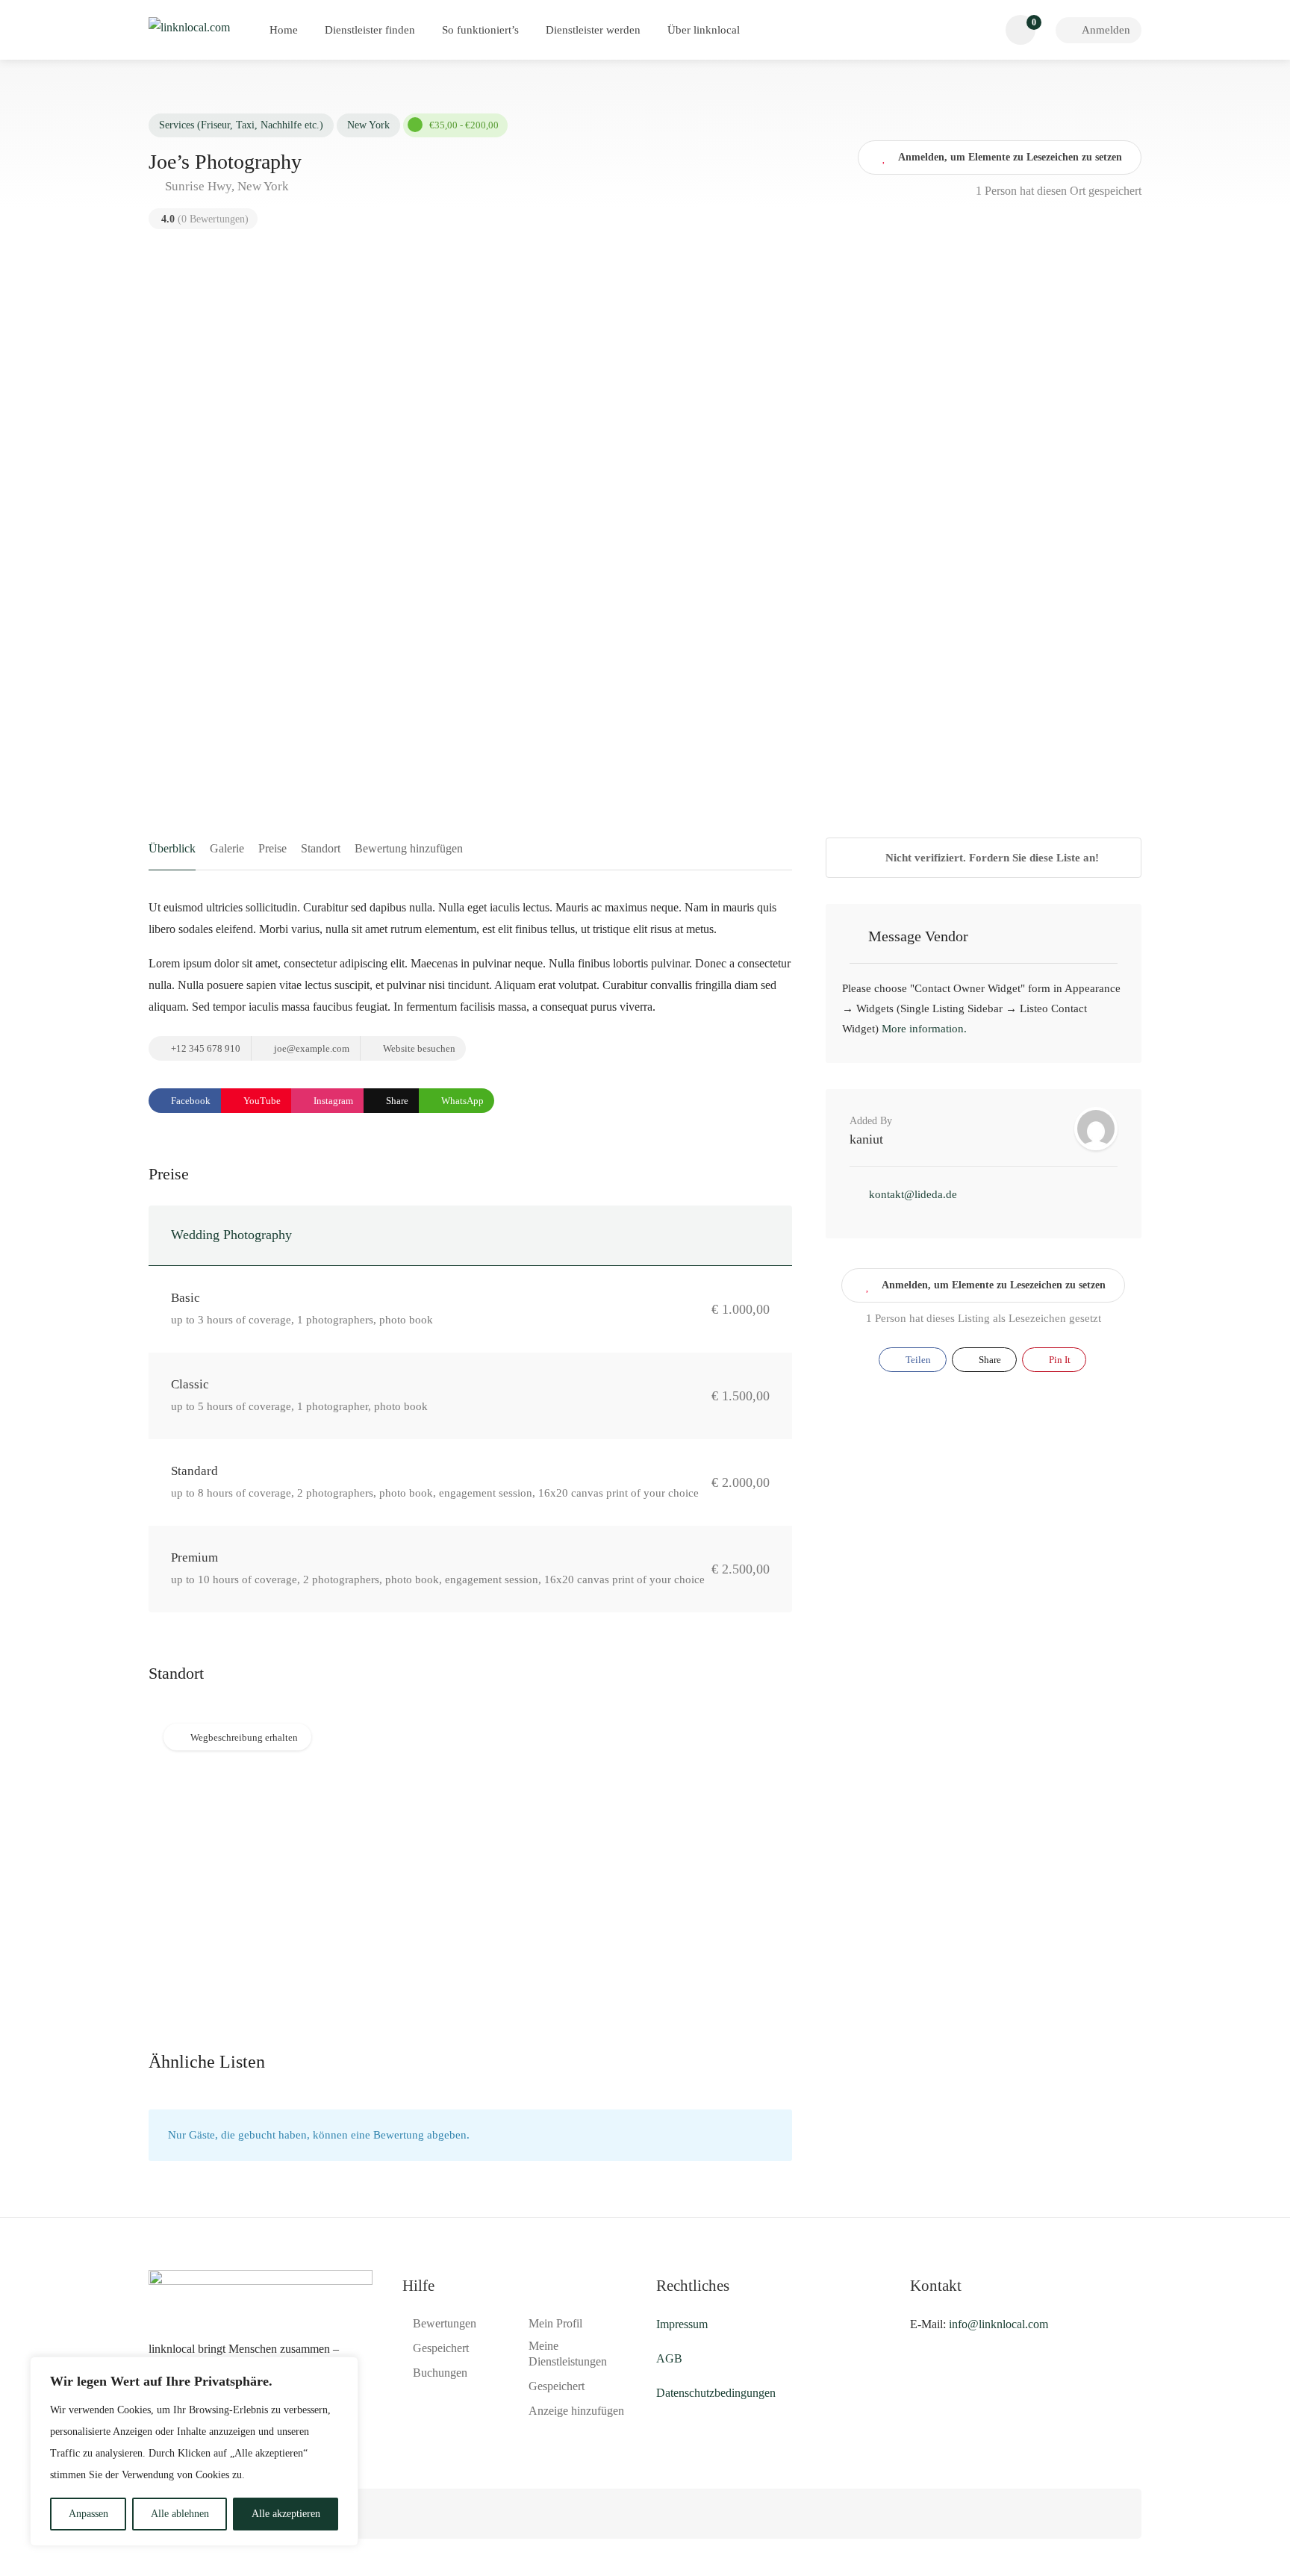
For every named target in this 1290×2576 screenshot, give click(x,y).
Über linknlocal (704, 30)
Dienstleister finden (370, 30)
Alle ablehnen (180, 2514)
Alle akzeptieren (286, 2514)
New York (368, 125)
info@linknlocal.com (998, 2324)
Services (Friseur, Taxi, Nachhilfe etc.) (241, 125)
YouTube (261, 1101)
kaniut (866, 1139)
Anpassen (88, 2514)
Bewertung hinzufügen (409, 848)
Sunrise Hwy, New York (225, 186)
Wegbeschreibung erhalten (244, 1737)
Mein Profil (555, 2323)
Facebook (190, 1101)
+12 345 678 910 (205, 1048)
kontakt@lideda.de (913, 1194)
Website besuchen (418, 1048)
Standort (321, 848)
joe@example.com (311, 1048)
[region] (194, 2451)
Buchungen (440, 2373)
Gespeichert (441, 2348)
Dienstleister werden (593, 30)
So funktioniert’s (480, 30)
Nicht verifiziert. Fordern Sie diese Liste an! (991, 858)
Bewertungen (445, 2323)
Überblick (172, 848)
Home (284, 30)
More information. (924, 1029)
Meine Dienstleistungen (568, 2354)
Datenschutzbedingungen (716, 2393)
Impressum (682, 2324)
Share (396, 1101)
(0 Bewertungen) (205, 219)
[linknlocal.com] (189, 26)
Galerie (227, 848)
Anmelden (1104, 30)
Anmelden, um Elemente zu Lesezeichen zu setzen (994, 1285)
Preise (272, 848)
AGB (669, 2358)
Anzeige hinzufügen (576, 2411)
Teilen (917, 1360)
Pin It (1059, 1360)
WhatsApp (461, 1101)
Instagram (332, 1101)
